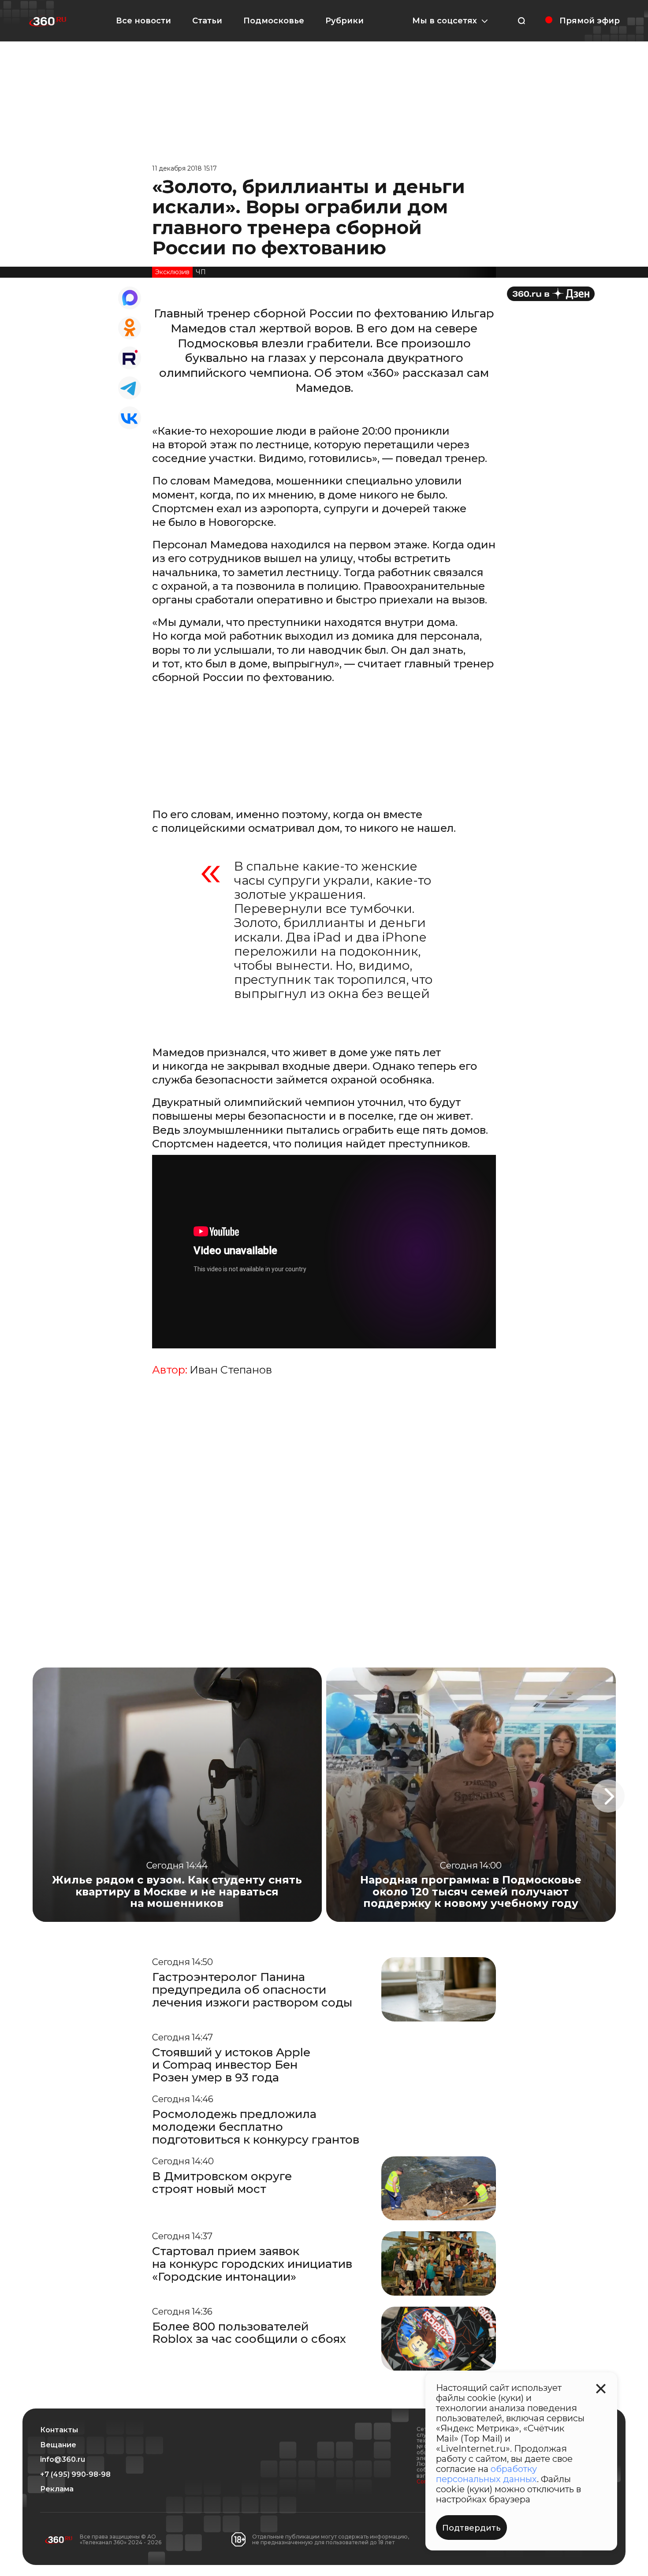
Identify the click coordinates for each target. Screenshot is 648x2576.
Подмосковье (274, 21)
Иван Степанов (231, 1370)
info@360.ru (63, 2460)
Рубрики (344, 21)
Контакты (59, 2430)
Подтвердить (471, 2528)
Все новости (143, 21)
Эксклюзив (172, 272)
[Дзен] (551, 294)
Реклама (57, 2489)
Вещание (58, 2445)
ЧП (201, 272)
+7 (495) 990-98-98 (75, 2475)
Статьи (207, 21)
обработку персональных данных (486, 2474)
